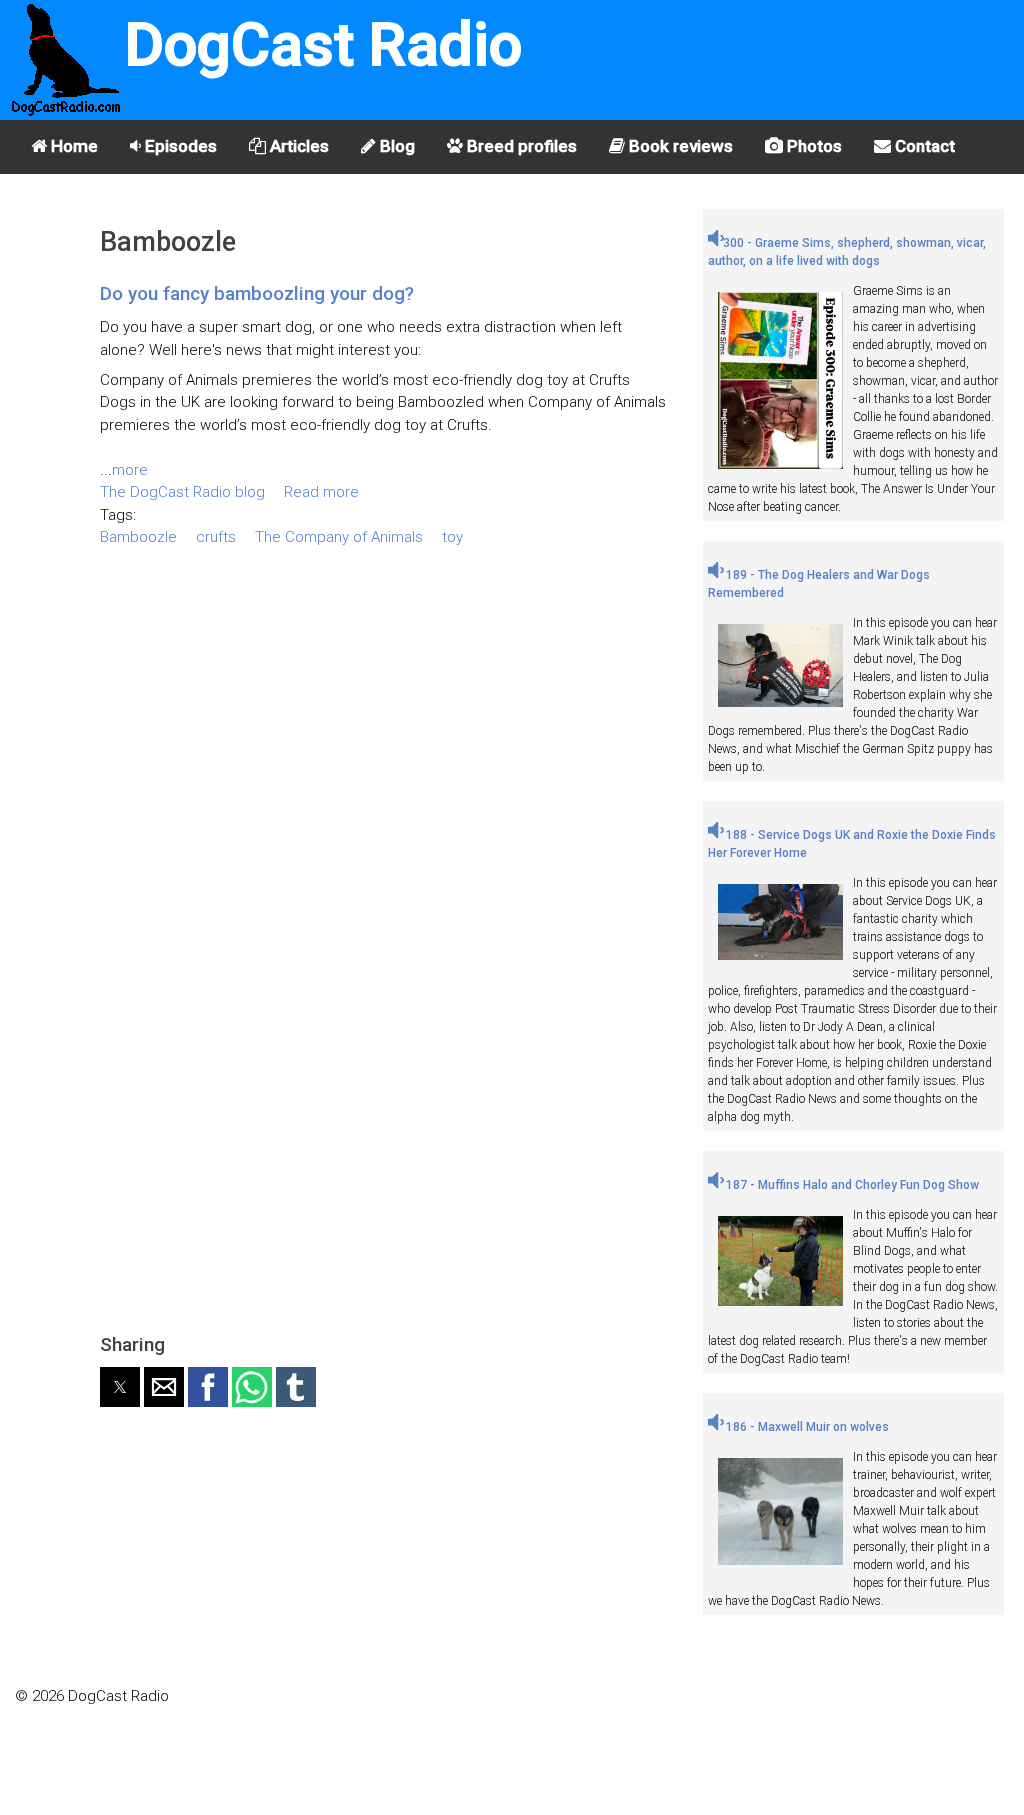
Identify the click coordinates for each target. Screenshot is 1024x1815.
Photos (812, 146)
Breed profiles (520, 146)
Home (72, 146)
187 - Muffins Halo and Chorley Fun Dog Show (851, 1185)
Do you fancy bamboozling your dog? (257, 293)
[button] (120, 1387)
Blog (395, 146)
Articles (297, 146)
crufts (216, 537)
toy (452, 537)
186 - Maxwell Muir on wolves (806, 1427)
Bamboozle (138, 537)
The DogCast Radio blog (182, 492)
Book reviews (679, 146)
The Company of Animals (339, 537)
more (130, 470)
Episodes (179, 146)
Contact (923, 146)
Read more (321, 492)
